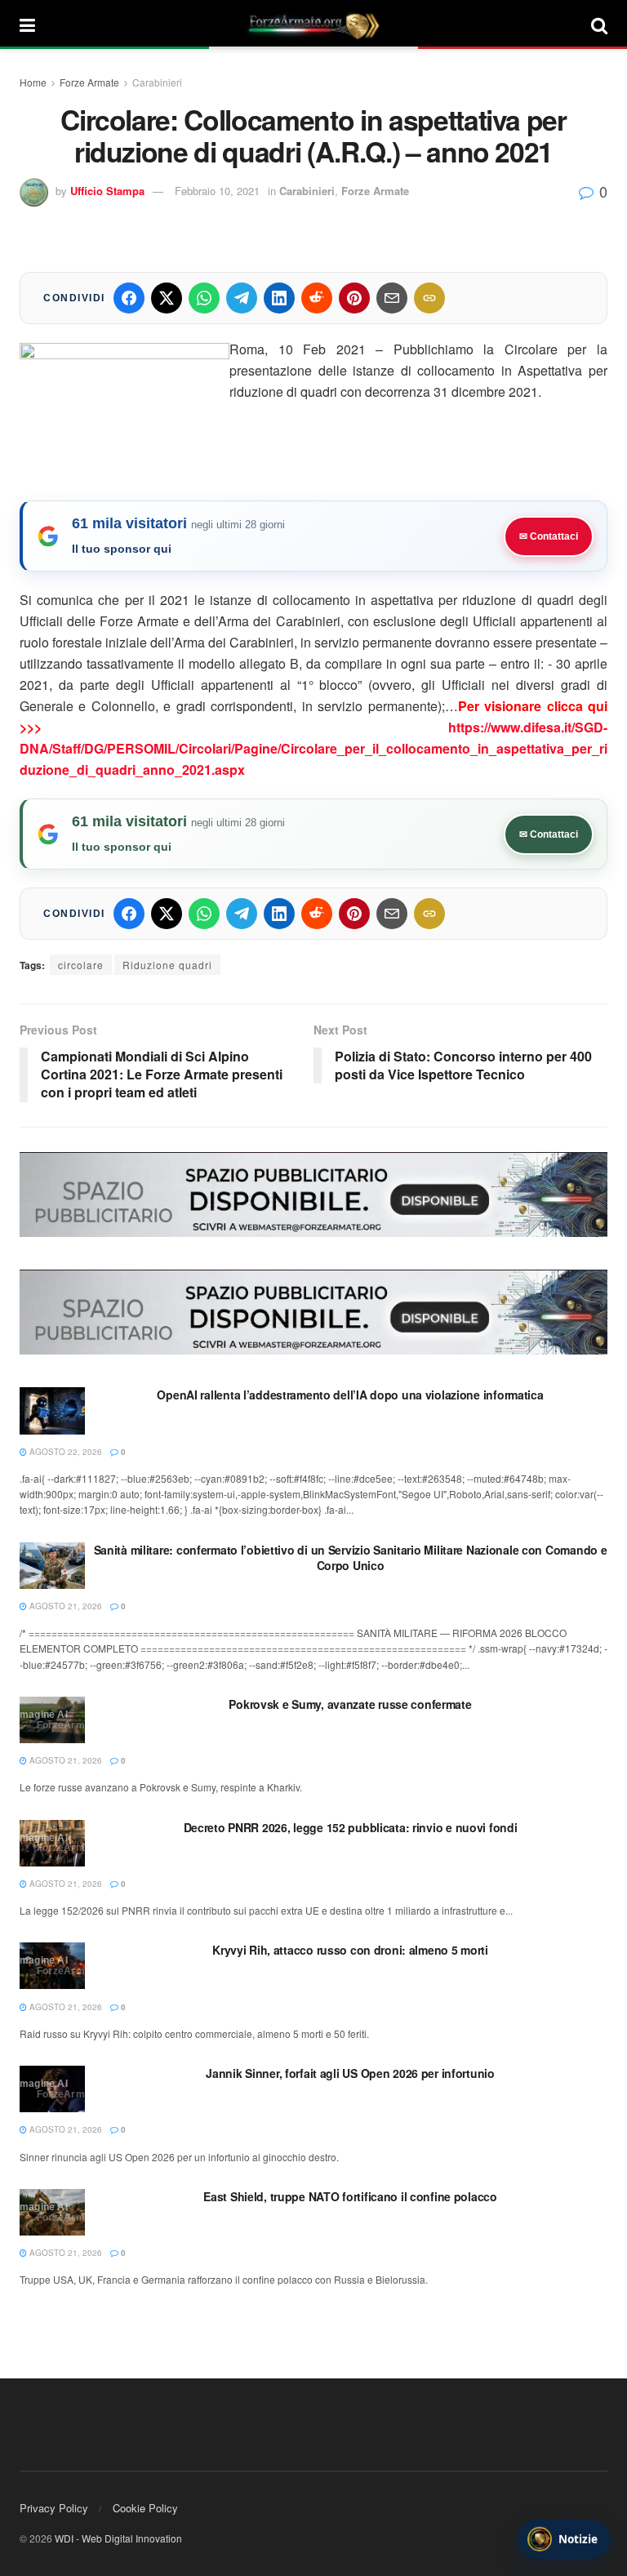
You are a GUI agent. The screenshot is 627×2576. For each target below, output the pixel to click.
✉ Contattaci (549, 536)
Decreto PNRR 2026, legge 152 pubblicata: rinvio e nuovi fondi (351, 1827)
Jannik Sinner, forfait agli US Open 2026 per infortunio (350, 2073)
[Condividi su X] (167, 298)
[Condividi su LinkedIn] (279, 298)
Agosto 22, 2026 (64, 1452)
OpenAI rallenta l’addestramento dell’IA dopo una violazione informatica (350, 1395)
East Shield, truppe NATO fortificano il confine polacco (350, 2196)
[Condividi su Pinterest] (354, 298)
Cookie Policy (145, 2508)
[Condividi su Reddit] (317, 298)
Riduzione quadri (167, 965)
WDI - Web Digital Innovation (118, 2538)
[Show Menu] (27, 24)
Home (33, 82)
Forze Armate (89, 82)
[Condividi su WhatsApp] (204, 298)
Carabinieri (157, 82)
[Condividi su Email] (392, 298)
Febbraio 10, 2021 (217, 191)
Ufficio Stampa (107, 191)
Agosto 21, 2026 (64, 1606)
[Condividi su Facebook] (129, 298)
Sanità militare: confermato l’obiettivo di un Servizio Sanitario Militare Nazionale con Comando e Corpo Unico (351, 1558)
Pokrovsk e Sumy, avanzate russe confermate (350, 1704)
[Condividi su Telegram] (242, 298)
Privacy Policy (54, 2508)
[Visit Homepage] (313, 24)
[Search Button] (599, 24)
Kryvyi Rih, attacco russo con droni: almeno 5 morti (350, 1950)
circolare (81, 965)
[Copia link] (429, 298)
